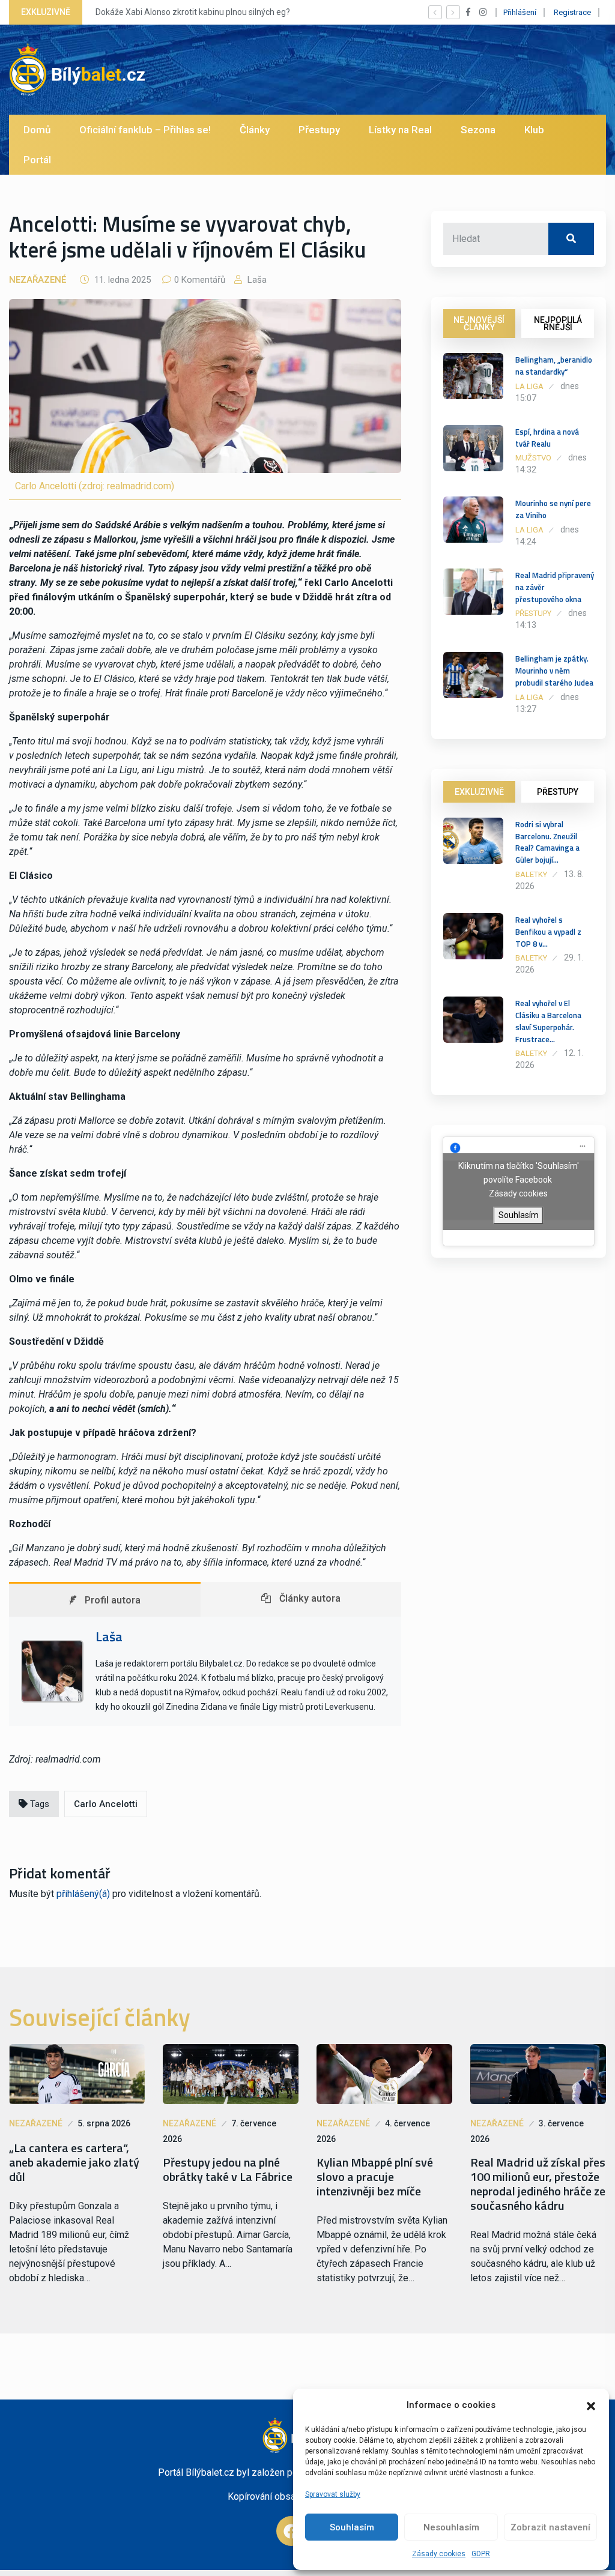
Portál (37, 160)
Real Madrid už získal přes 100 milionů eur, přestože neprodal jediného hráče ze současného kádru (538, 2184)
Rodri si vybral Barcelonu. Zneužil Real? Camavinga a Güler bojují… (547, 842)
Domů (37, 130)
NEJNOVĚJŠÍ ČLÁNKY (479, 324)
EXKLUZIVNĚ (479, 792)
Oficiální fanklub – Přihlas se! (145, 130)
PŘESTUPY (558, 792)
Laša (256, 280)
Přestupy (319, 130)
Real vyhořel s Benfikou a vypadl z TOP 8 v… (548, 932)
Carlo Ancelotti (106, 1804)
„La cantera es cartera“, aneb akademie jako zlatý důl (74, 2162)
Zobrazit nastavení (550, 2527)
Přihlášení (520, 12)
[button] (591, 2405)
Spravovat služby (333, 2494)
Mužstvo (533, 458)
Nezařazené (38, 280)
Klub (534, 130)
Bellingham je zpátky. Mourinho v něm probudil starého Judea (554, 671)
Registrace (572, 12)
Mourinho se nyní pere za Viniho (553, 509)
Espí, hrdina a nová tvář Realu (547, 438)
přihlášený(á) (83, 1894)
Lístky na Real (400, 130)
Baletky (531, 874)
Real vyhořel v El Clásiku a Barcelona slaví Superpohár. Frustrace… (548, 1021)
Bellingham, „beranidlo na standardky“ (554, 366)
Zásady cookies (439, 2554)
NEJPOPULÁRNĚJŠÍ (558, 324)
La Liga (529, 386)
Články (255, 130)
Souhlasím (352, 2527)
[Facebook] (291, 2531)
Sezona (478, 130)
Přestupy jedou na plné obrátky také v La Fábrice (228, 2170)
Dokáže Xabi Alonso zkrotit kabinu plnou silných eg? (193, 12)
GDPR (481, 2554)
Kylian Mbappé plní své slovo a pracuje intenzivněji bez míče (375, 2177)
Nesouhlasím (451, 2527)
